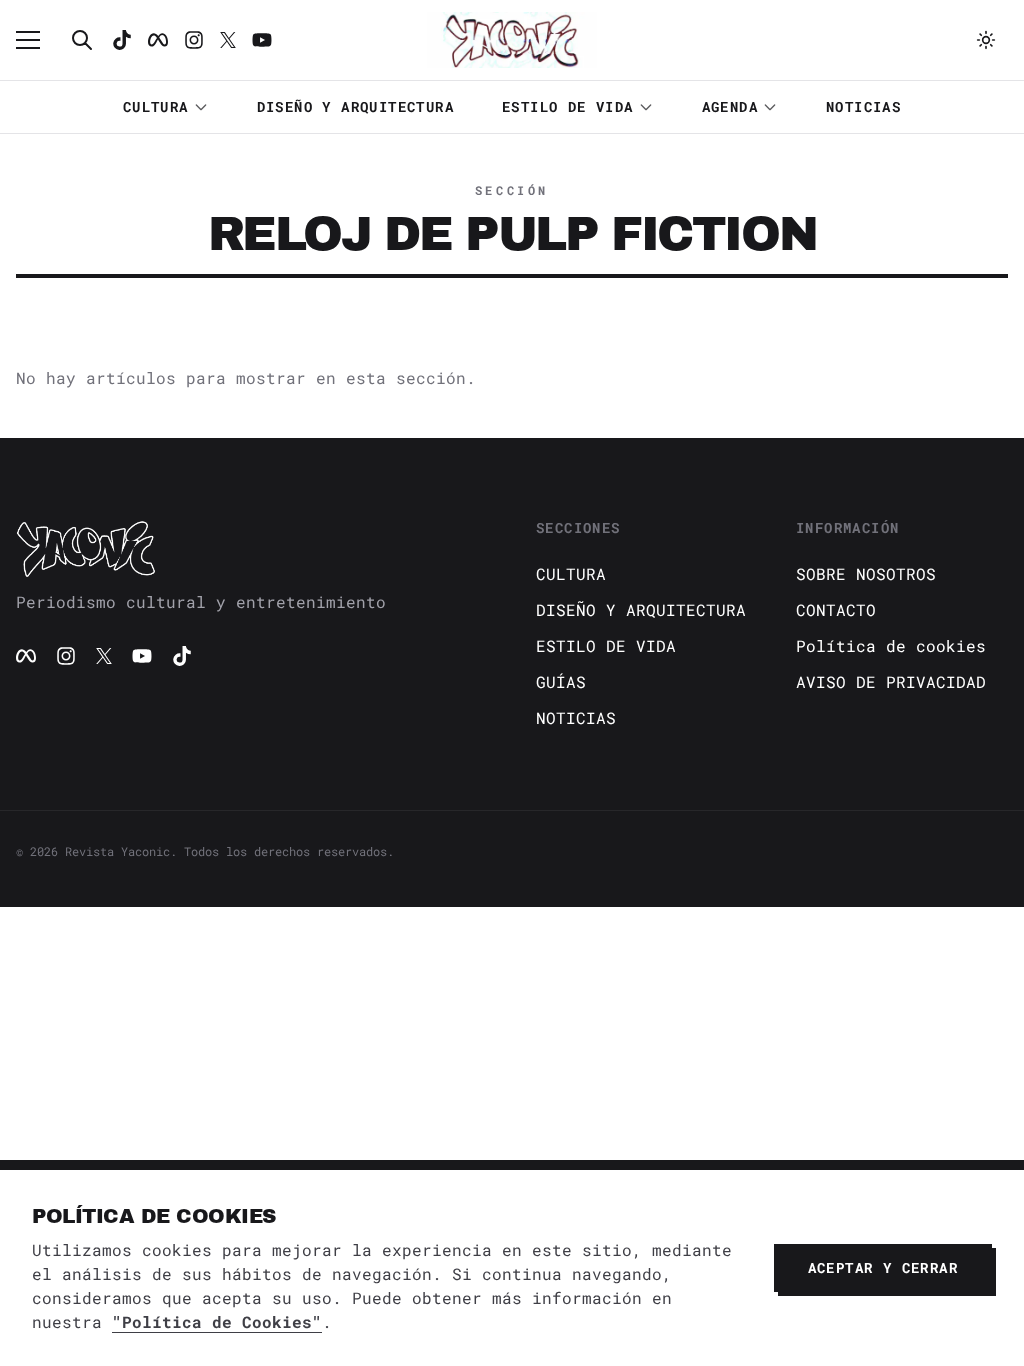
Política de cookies (891, 645)
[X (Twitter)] (104, 656)
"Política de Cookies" (217, 1321)
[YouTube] (142, 656)
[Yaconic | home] (252, 548)
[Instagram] (194, 40)
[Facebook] (158, 40)
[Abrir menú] (38, 40)
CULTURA (156, 106)
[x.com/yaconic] (228, 40)
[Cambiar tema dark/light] (986, 40)
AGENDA (730, 106)
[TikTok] (122, 40)
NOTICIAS (863, 106)
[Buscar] (82, 40)
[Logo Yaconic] (512, 40)
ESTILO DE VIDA (568, 106)
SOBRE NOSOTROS (866, 573)
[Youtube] (262, 40)
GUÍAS (561, 681)
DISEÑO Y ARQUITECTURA (355, 106)
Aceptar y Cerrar (883, 1267)
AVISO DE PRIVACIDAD (891, 681)
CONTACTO (836, 609)
